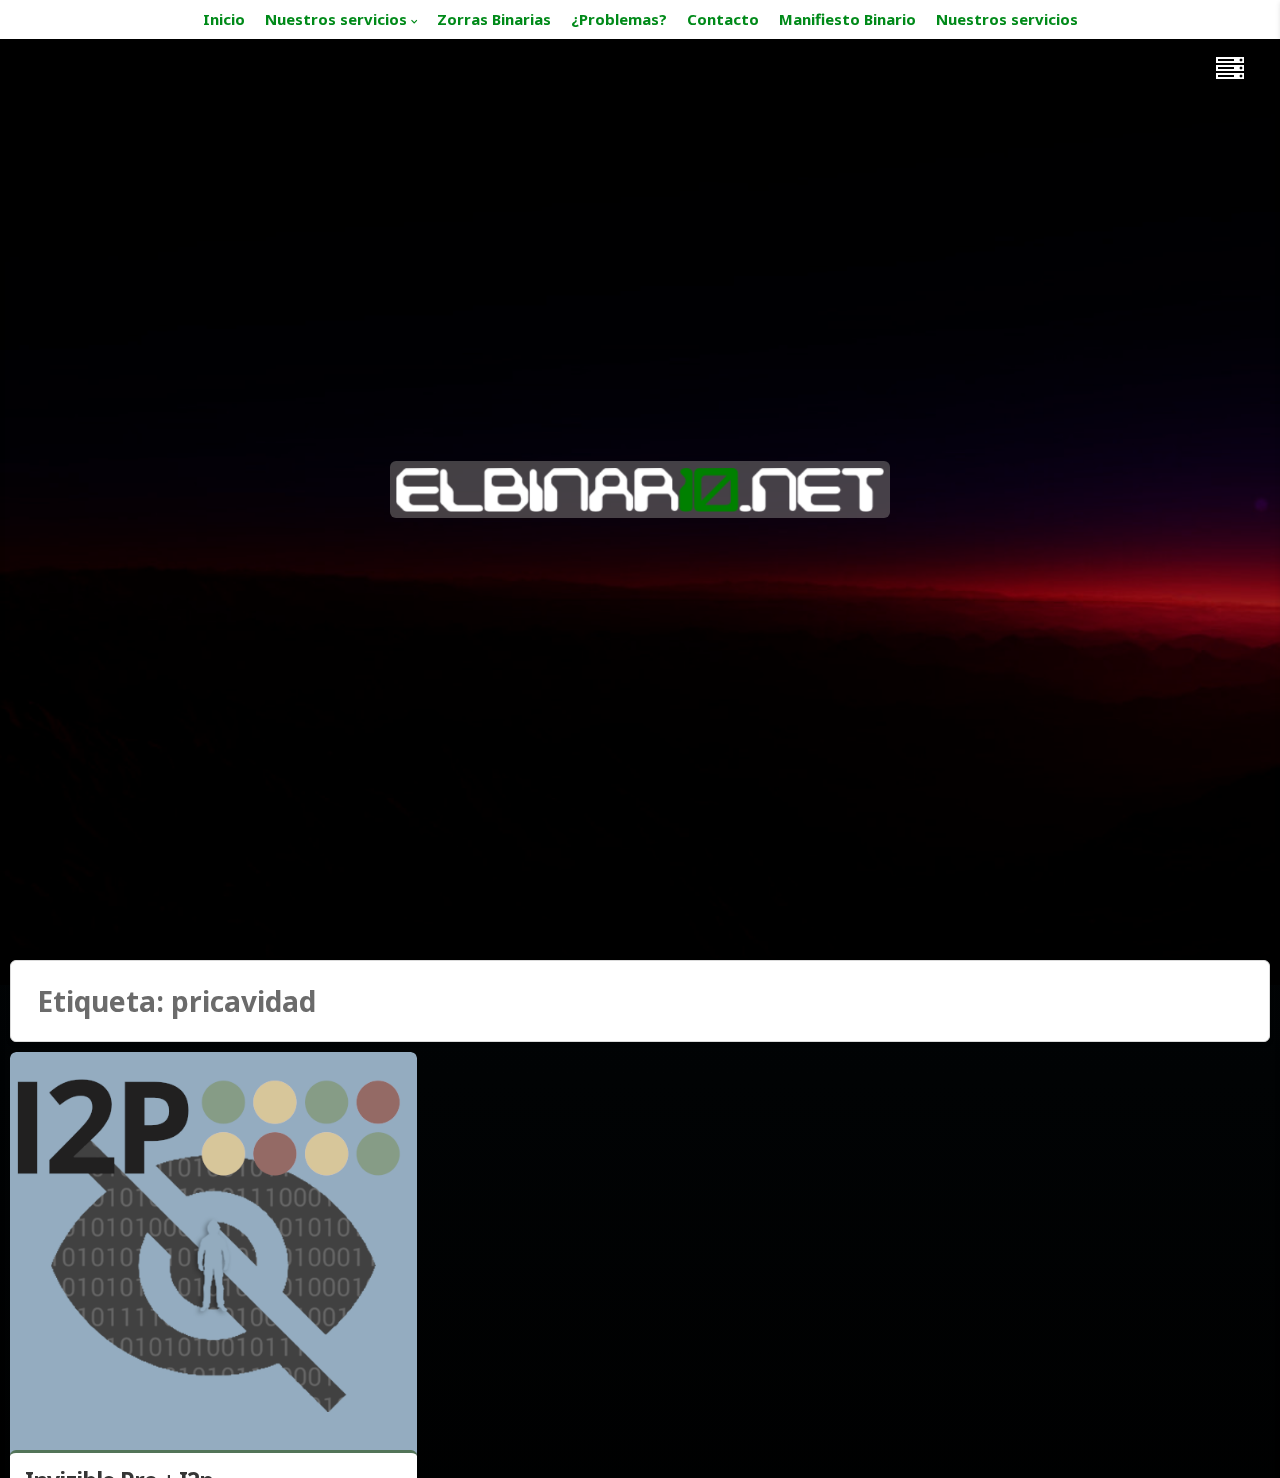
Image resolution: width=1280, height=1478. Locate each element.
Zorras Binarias (494, 19)
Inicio (224, 19)
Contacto (723, 19)
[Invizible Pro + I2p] (213, 1255)
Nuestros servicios (336, 19)
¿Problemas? (619, 19)
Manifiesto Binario (847, 19)
